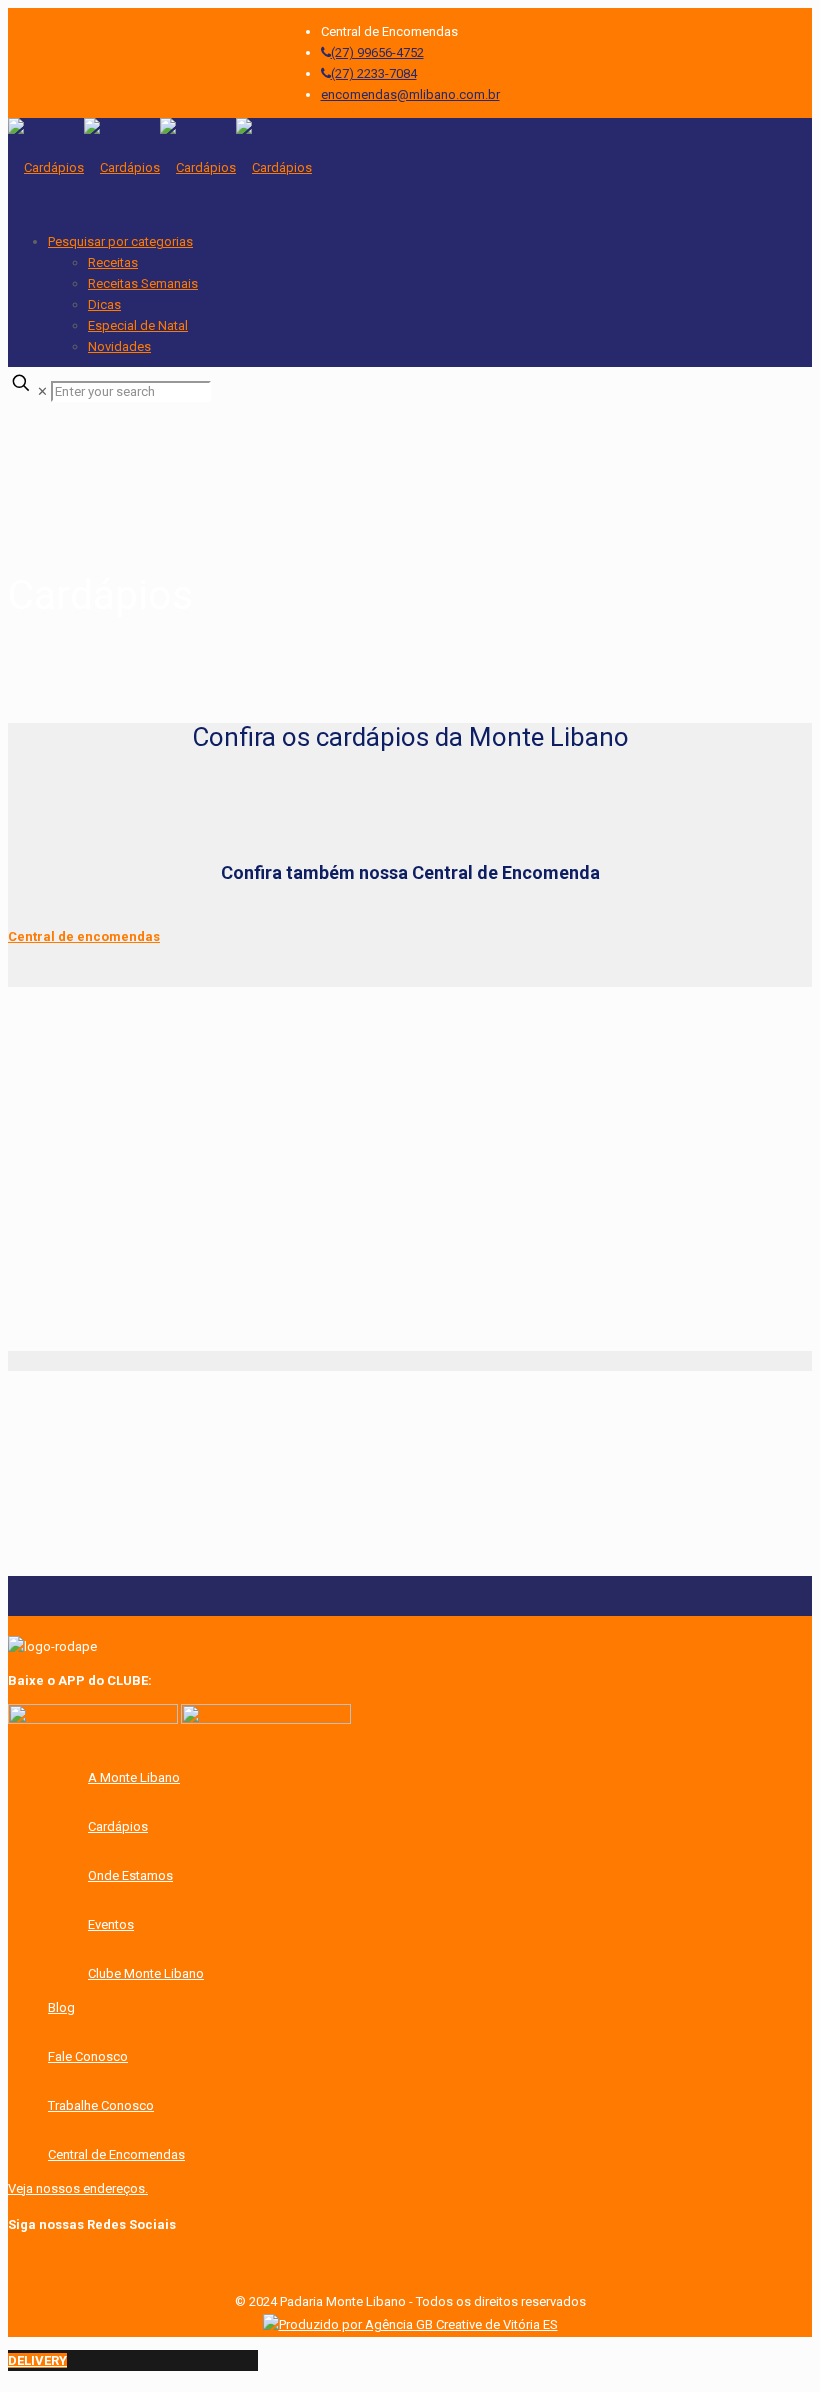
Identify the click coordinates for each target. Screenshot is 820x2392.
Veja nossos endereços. (78, 2188)
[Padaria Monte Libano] (160, 167)
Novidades (119, 346)
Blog (61, 2007)
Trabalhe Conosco (101, 2105)
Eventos (111, 1924)
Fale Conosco (88, 2056)
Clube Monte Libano (146, 1973)
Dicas (104, 304)
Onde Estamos (130, 1875)
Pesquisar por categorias (120, 241)
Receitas (113, 262)
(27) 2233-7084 (374, 73)
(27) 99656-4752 (377, 52)
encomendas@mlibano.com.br (410, 94)
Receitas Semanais (143, 283)
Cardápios (118, 1826)
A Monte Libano (134, 1777)
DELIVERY (37, 2360)
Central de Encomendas (116, 2154)
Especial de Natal (138, 325)
